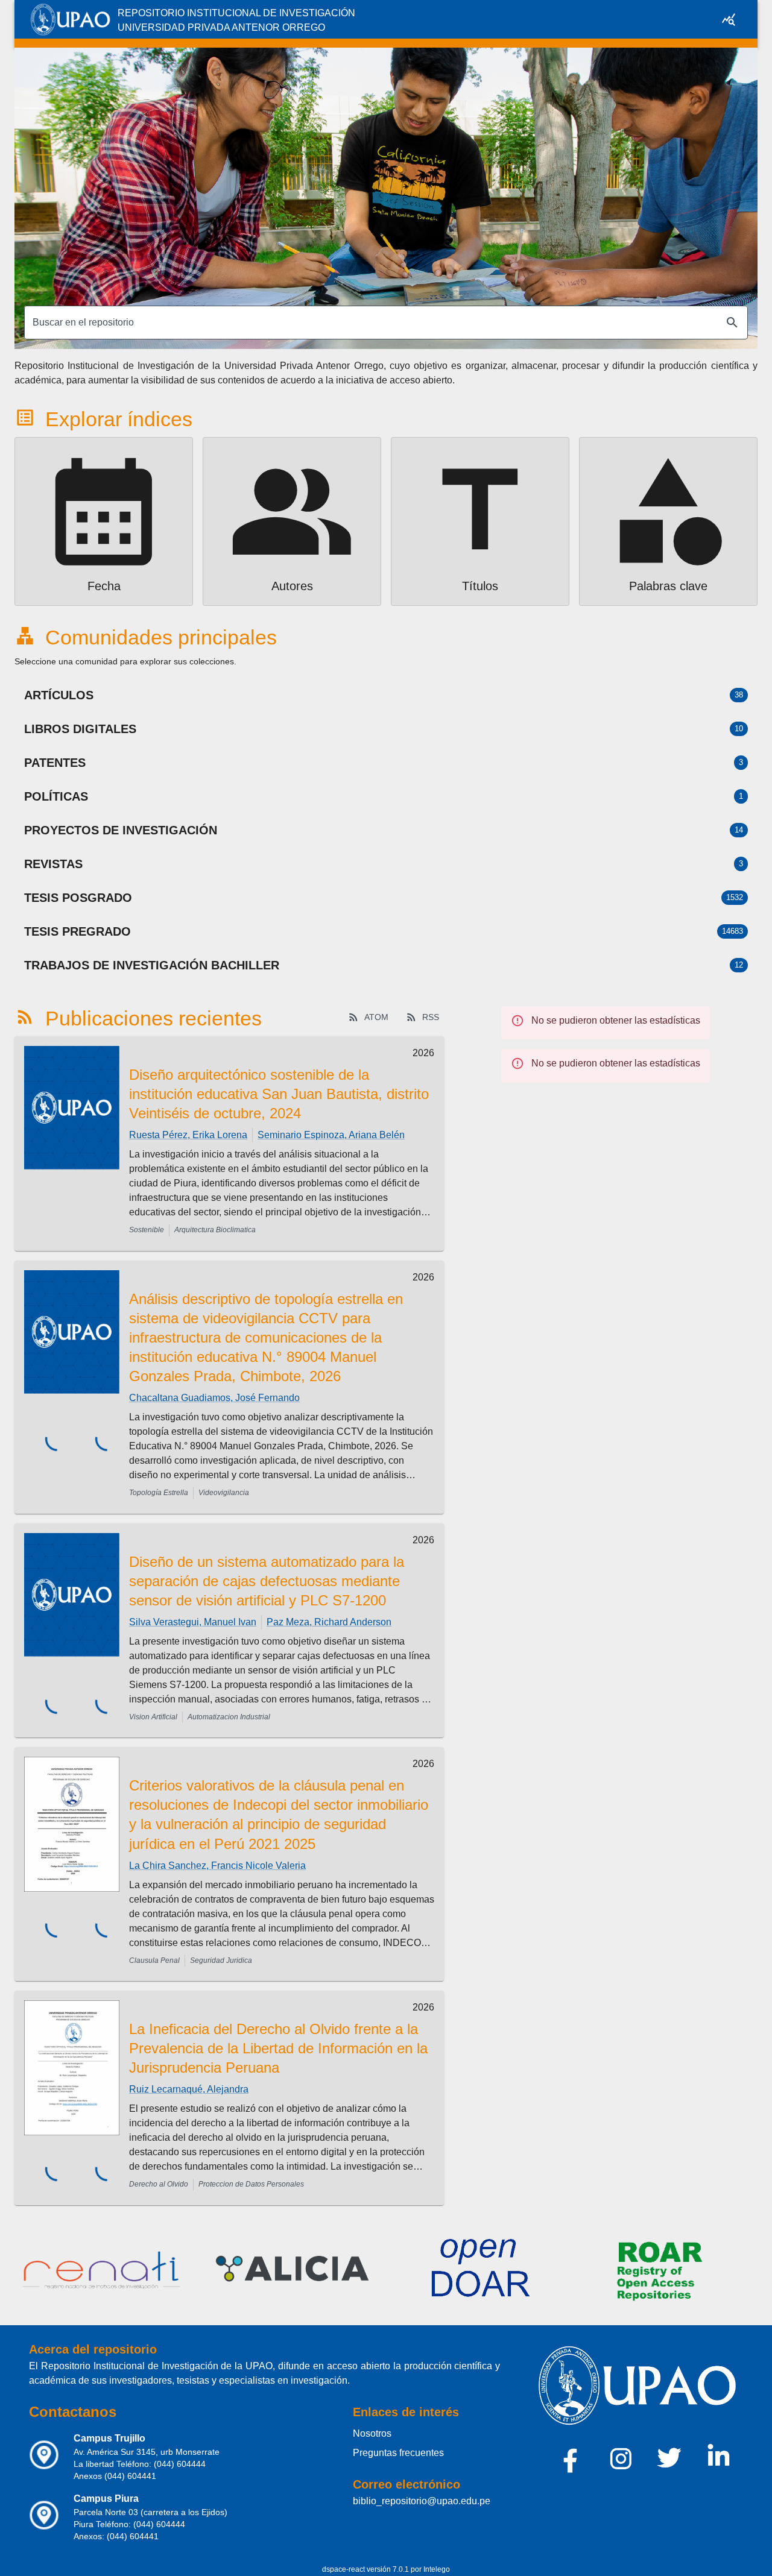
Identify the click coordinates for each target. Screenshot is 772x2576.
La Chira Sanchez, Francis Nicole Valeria (217, 1866)
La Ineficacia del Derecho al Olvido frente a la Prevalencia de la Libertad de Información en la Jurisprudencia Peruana (278, 2048)
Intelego (437, 2569)
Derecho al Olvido (159, 2184)
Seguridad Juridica (221, 1960)
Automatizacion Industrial (229, 1717)
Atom (376, 1017)
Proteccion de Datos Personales (251, 2184)
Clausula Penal (154, 1960)
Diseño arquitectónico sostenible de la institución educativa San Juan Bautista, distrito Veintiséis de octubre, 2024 (279, 1094)
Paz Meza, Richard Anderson (329, 1622)
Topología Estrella (159, 1493)
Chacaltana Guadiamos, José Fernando (214, 1398)
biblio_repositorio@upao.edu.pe (422, 2501)
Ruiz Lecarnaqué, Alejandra (189, 2089)
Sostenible (147, 1230)
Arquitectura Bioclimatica (215, 1230)
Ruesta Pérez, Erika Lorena (188, 1135)
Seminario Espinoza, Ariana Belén (331, 1135)
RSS (431, 1017)
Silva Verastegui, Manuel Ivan (193, 1622)
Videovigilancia (224, 1493)
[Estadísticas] (729, 19)
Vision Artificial (153, 1717)
